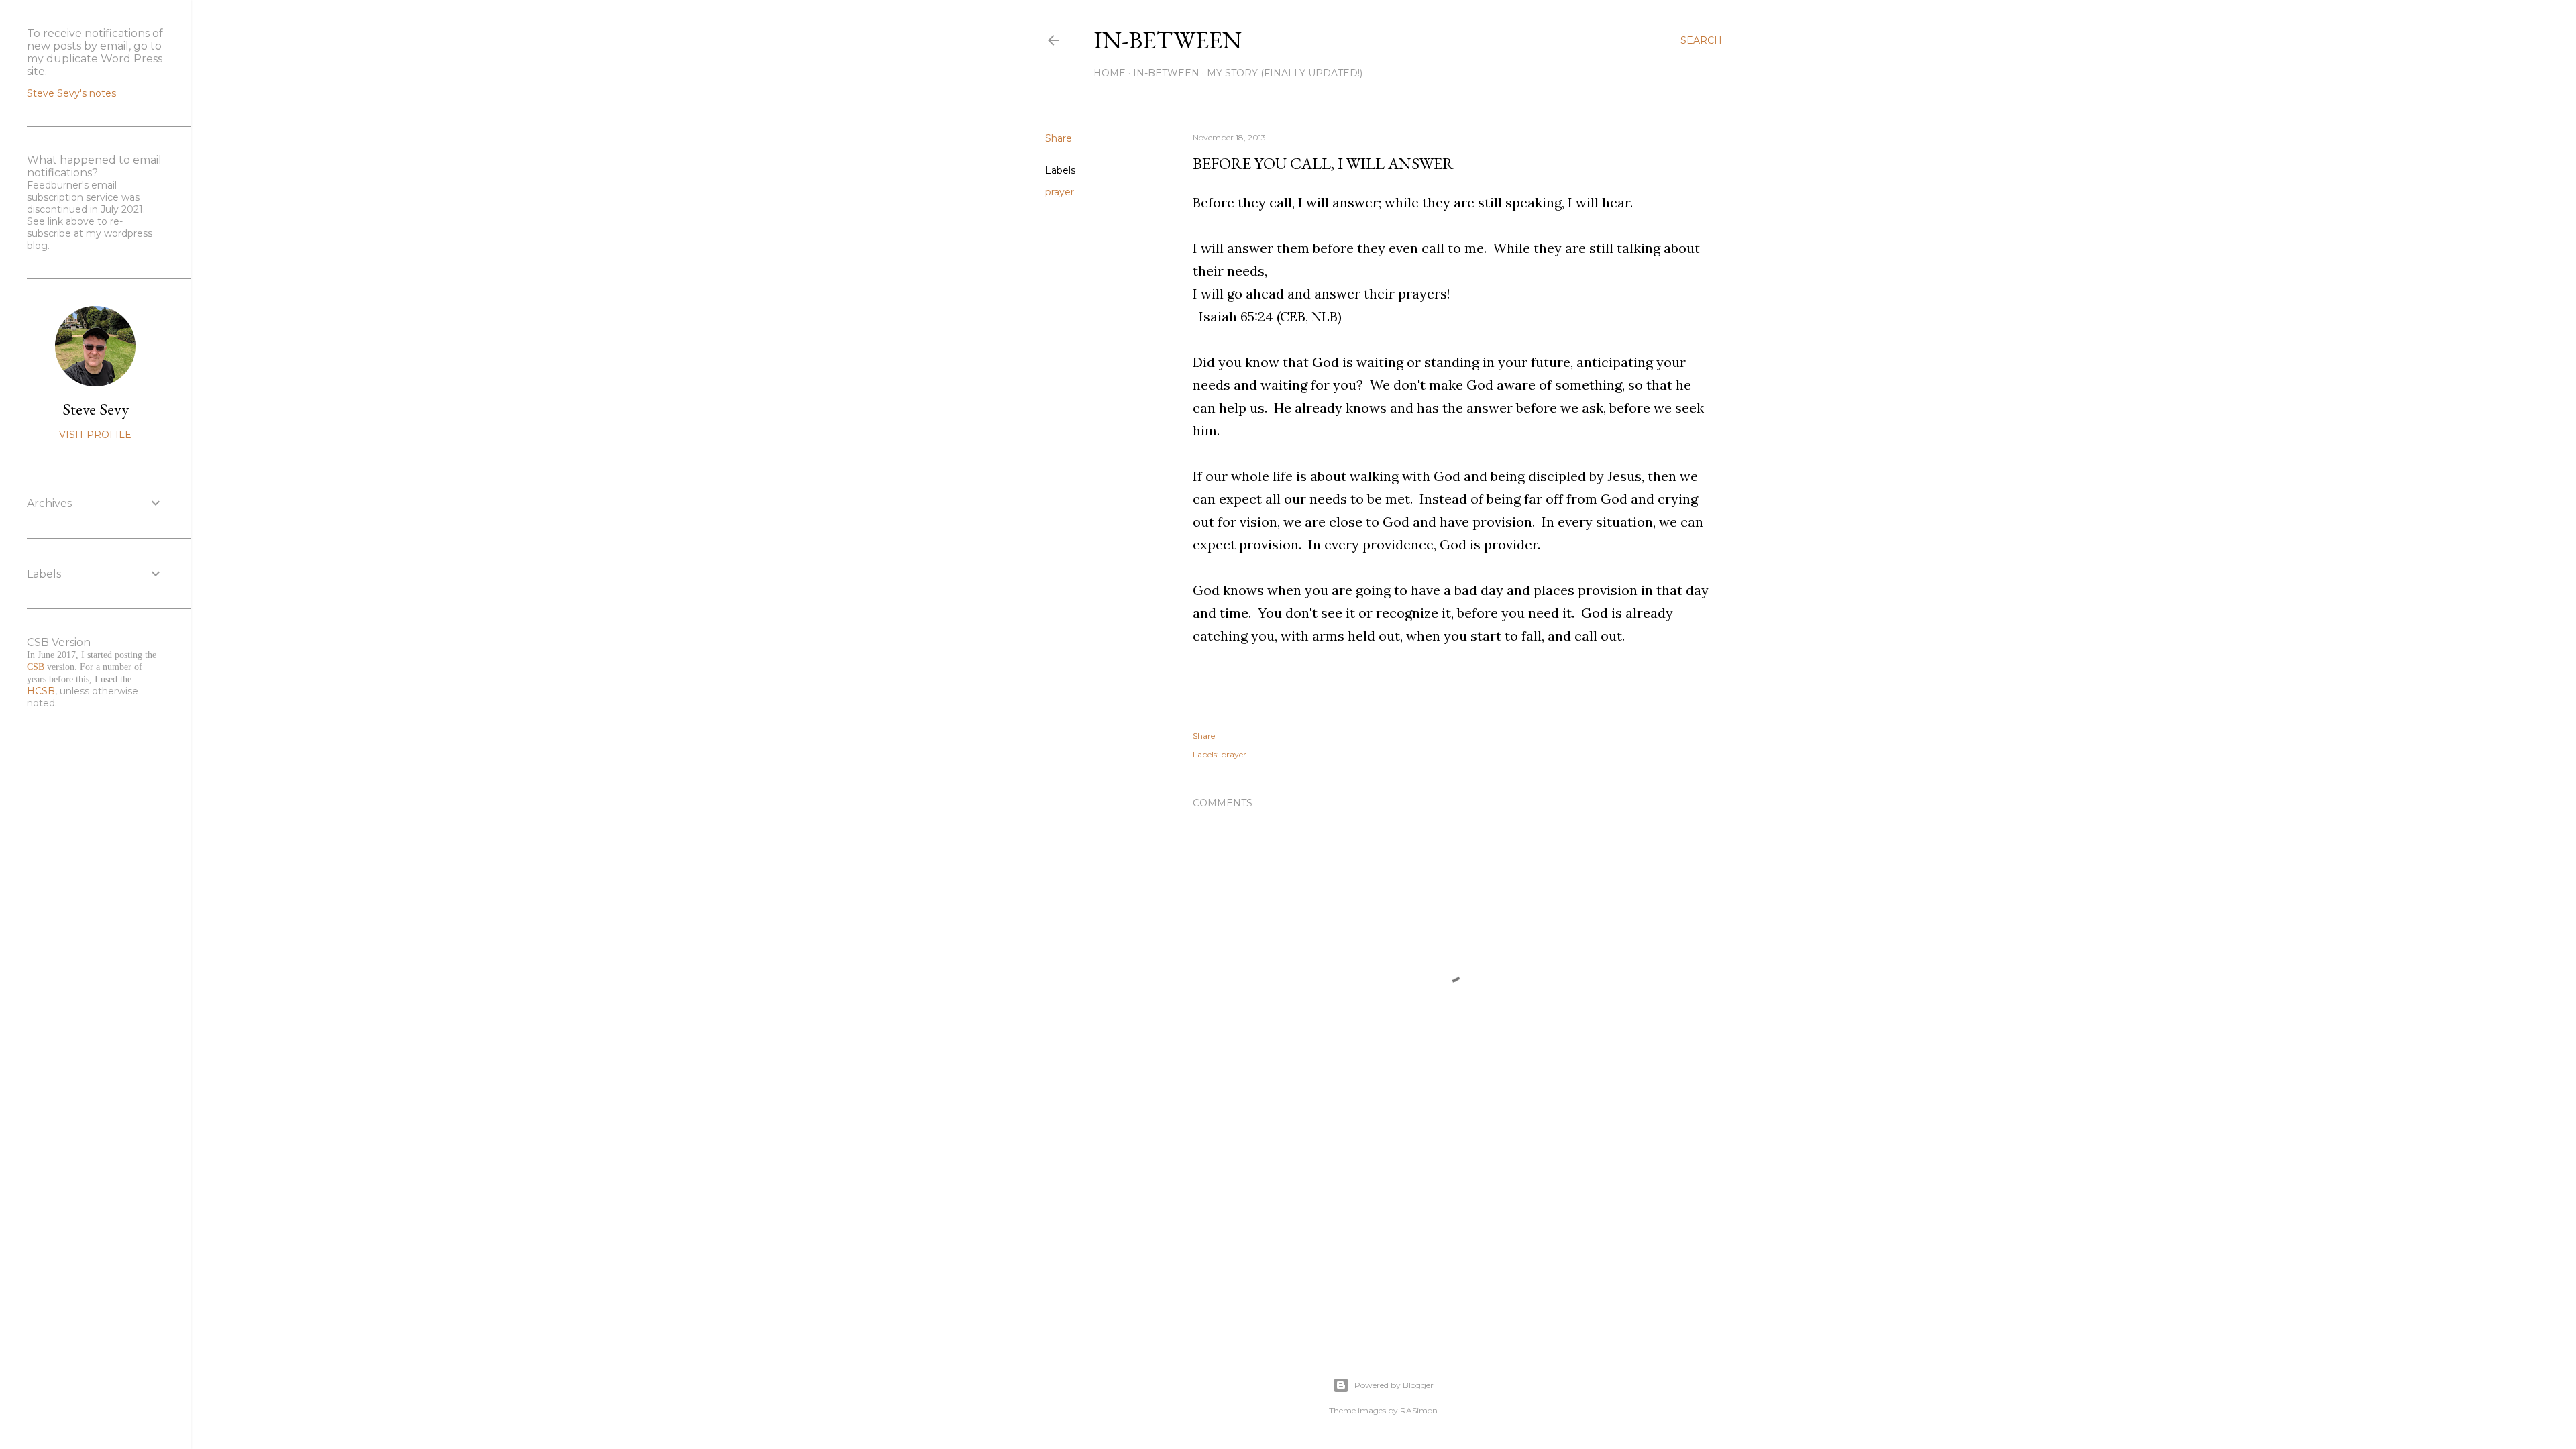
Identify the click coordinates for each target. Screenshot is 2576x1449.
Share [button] (1059, 138)
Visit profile (95, 435)
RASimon (1419, 1410)
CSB (36, 667)
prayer (1060, 192)
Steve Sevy (96, 409)
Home (1110, 73)
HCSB (41, 691)
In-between (1168, 40)
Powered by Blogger (1394, 1385)
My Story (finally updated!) (1285, 73)
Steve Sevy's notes (71, 93)
